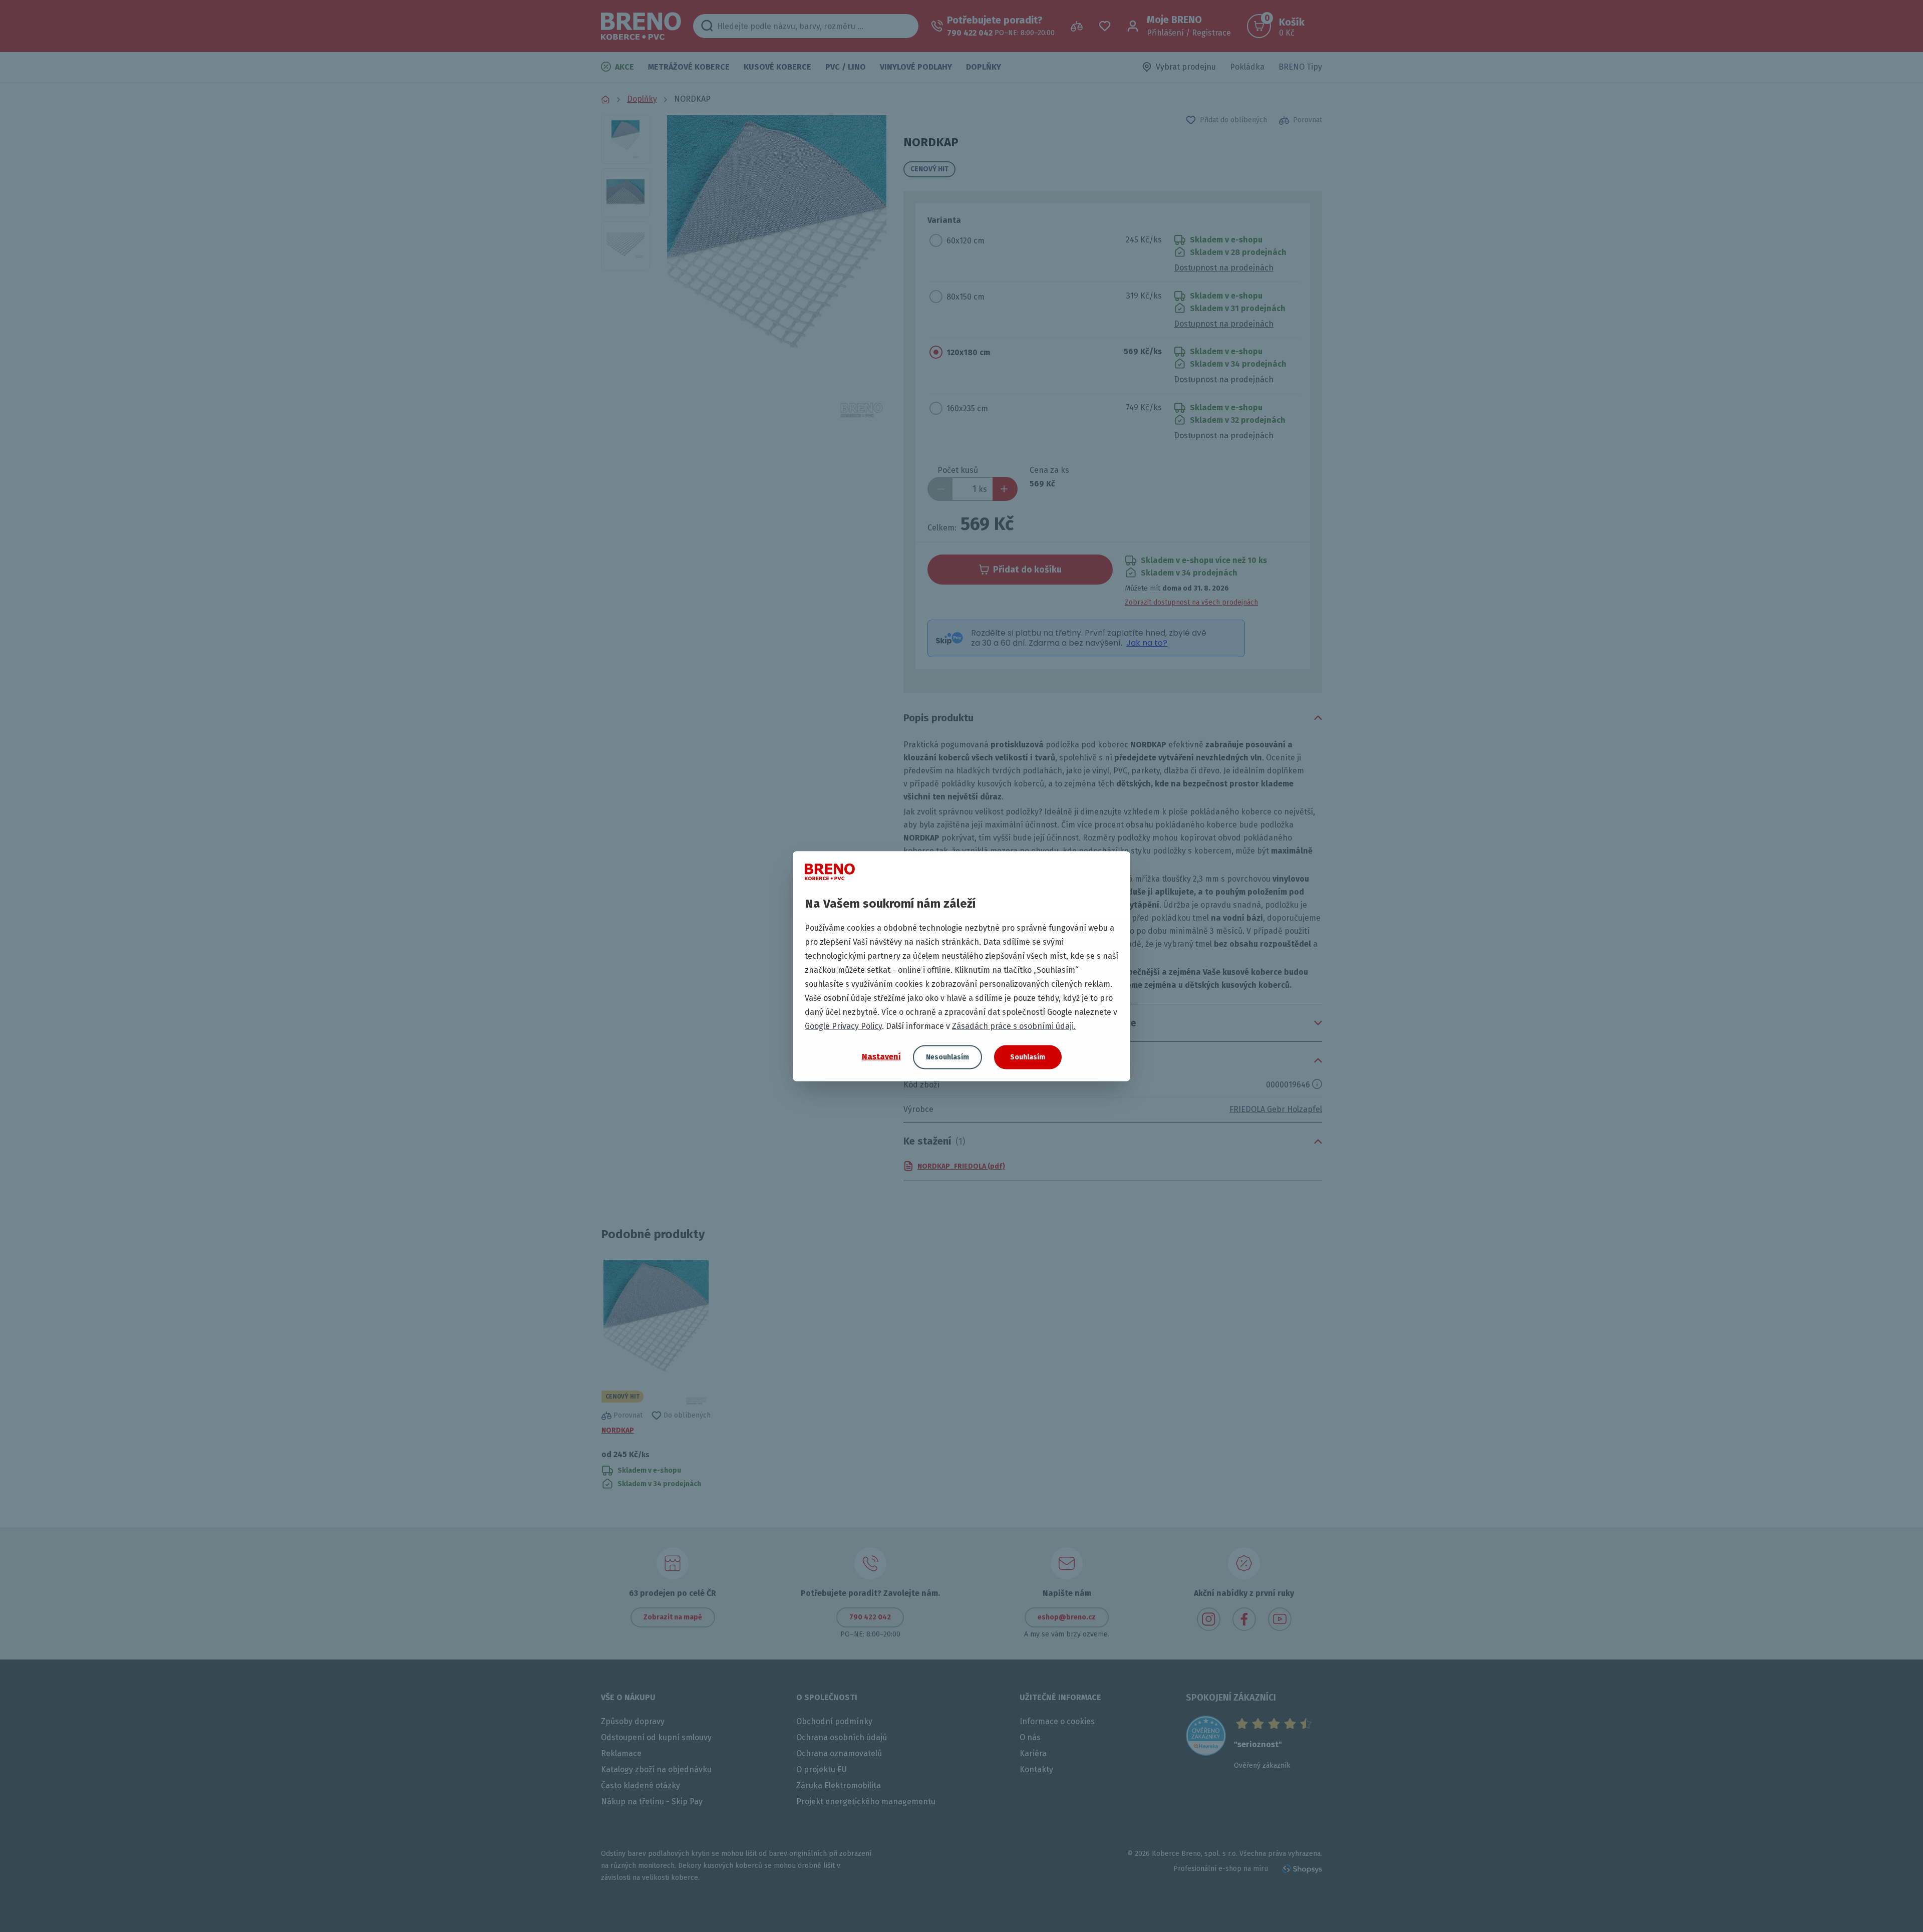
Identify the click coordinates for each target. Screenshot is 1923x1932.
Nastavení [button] (881, 1057)
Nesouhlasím (947, 1057)
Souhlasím (1028, 1057)
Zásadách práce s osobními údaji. (1014, 1026)
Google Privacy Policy (843, 1026)
